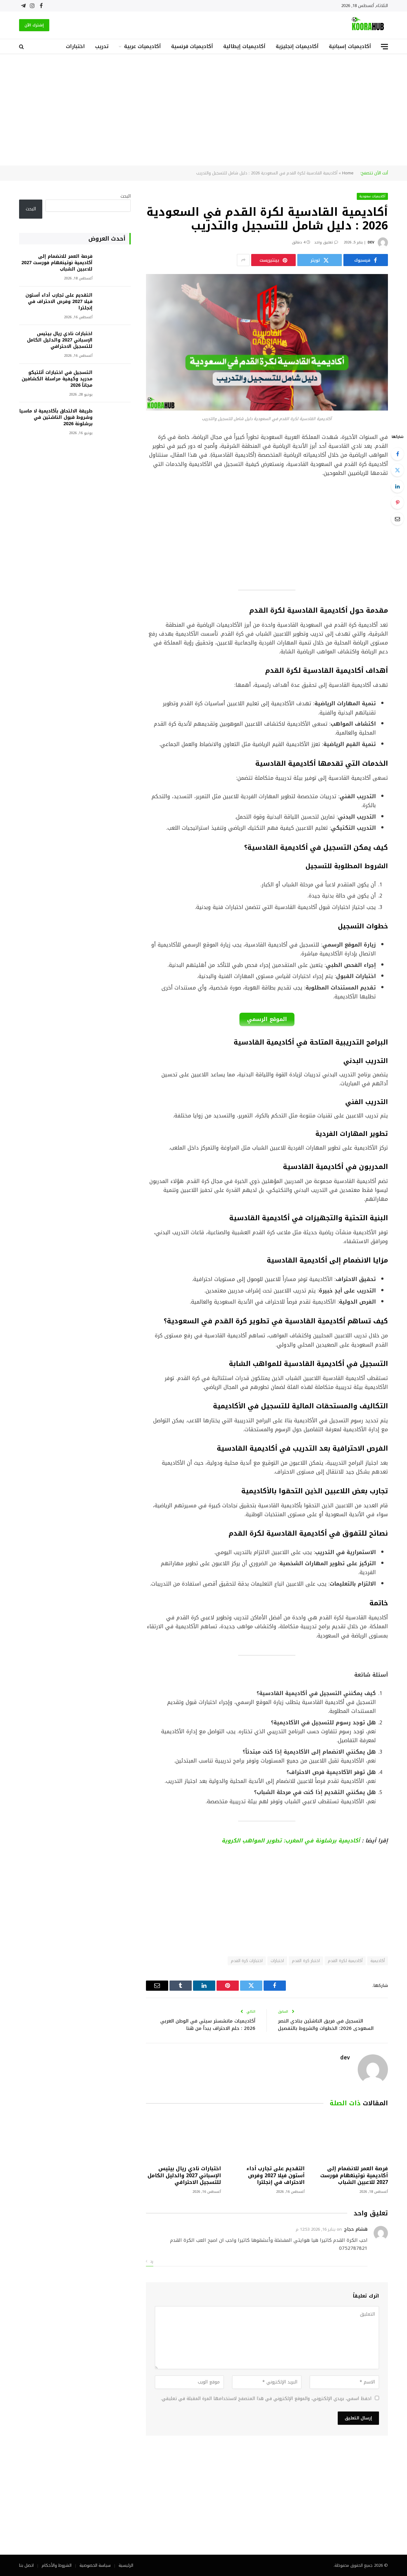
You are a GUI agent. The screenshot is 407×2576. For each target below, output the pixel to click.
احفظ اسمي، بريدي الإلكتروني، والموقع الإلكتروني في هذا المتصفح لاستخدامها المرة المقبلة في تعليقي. (266, 2399)
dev (371, 242)
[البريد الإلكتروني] (397, 519)
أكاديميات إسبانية (350, 46)
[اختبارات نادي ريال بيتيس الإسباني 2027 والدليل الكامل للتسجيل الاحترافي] (183, 2138)
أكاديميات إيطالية (244, 46)
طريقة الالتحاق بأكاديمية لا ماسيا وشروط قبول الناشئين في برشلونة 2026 (56, 418)
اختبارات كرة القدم (247, 1961)
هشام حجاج (356, 2229)
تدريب (102, 46)
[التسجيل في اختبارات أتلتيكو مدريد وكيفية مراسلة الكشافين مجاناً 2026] (114, 381)
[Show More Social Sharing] (243, 260)
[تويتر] (397, 470)
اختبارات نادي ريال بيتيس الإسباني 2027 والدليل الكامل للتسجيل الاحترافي (184, 2175)
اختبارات (75, 46)
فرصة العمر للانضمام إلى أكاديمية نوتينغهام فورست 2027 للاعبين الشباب (354, 2175)
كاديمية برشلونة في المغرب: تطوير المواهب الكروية (290, 1841)
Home (348, 173)
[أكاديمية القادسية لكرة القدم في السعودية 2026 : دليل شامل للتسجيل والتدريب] (267, 409)
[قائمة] (384, 47)
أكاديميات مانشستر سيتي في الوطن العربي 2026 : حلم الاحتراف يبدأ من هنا (208, 2025)
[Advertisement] (203, 110)
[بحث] (22, 47)
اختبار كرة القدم (306, 1961)
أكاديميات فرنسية (192, 46)
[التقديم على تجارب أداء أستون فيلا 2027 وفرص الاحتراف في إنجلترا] (267, 2138)
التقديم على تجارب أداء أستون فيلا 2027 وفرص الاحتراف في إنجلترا (275, 2175)
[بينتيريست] (397, 503)
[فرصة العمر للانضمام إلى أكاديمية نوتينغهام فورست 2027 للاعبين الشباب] (350, 2138)
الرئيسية (126, 2565)
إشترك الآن (34, 25)
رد (151, 2261)
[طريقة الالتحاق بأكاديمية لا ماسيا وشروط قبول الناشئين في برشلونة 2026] (114, 420)
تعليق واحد (324, 242)
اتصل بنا (26, 2565)
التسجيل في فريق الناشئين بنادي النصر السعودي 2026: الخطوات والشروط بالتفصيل (326, 2025)
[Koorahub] (368, 25)
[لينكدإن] (397, 486)
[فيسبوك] (397, 454)
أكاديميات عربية (142, 46)
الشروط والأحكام (57, 2565)
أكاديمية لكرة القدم (345, 1961)
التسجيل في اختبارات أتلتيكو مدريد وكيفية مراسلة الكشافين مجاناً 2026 (57, 379)
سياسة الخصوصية (95, 2565)
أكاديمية (378, 1961)
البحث (126, 196)
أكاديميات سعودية (373, 196)
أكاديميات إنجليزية (297, 46)
